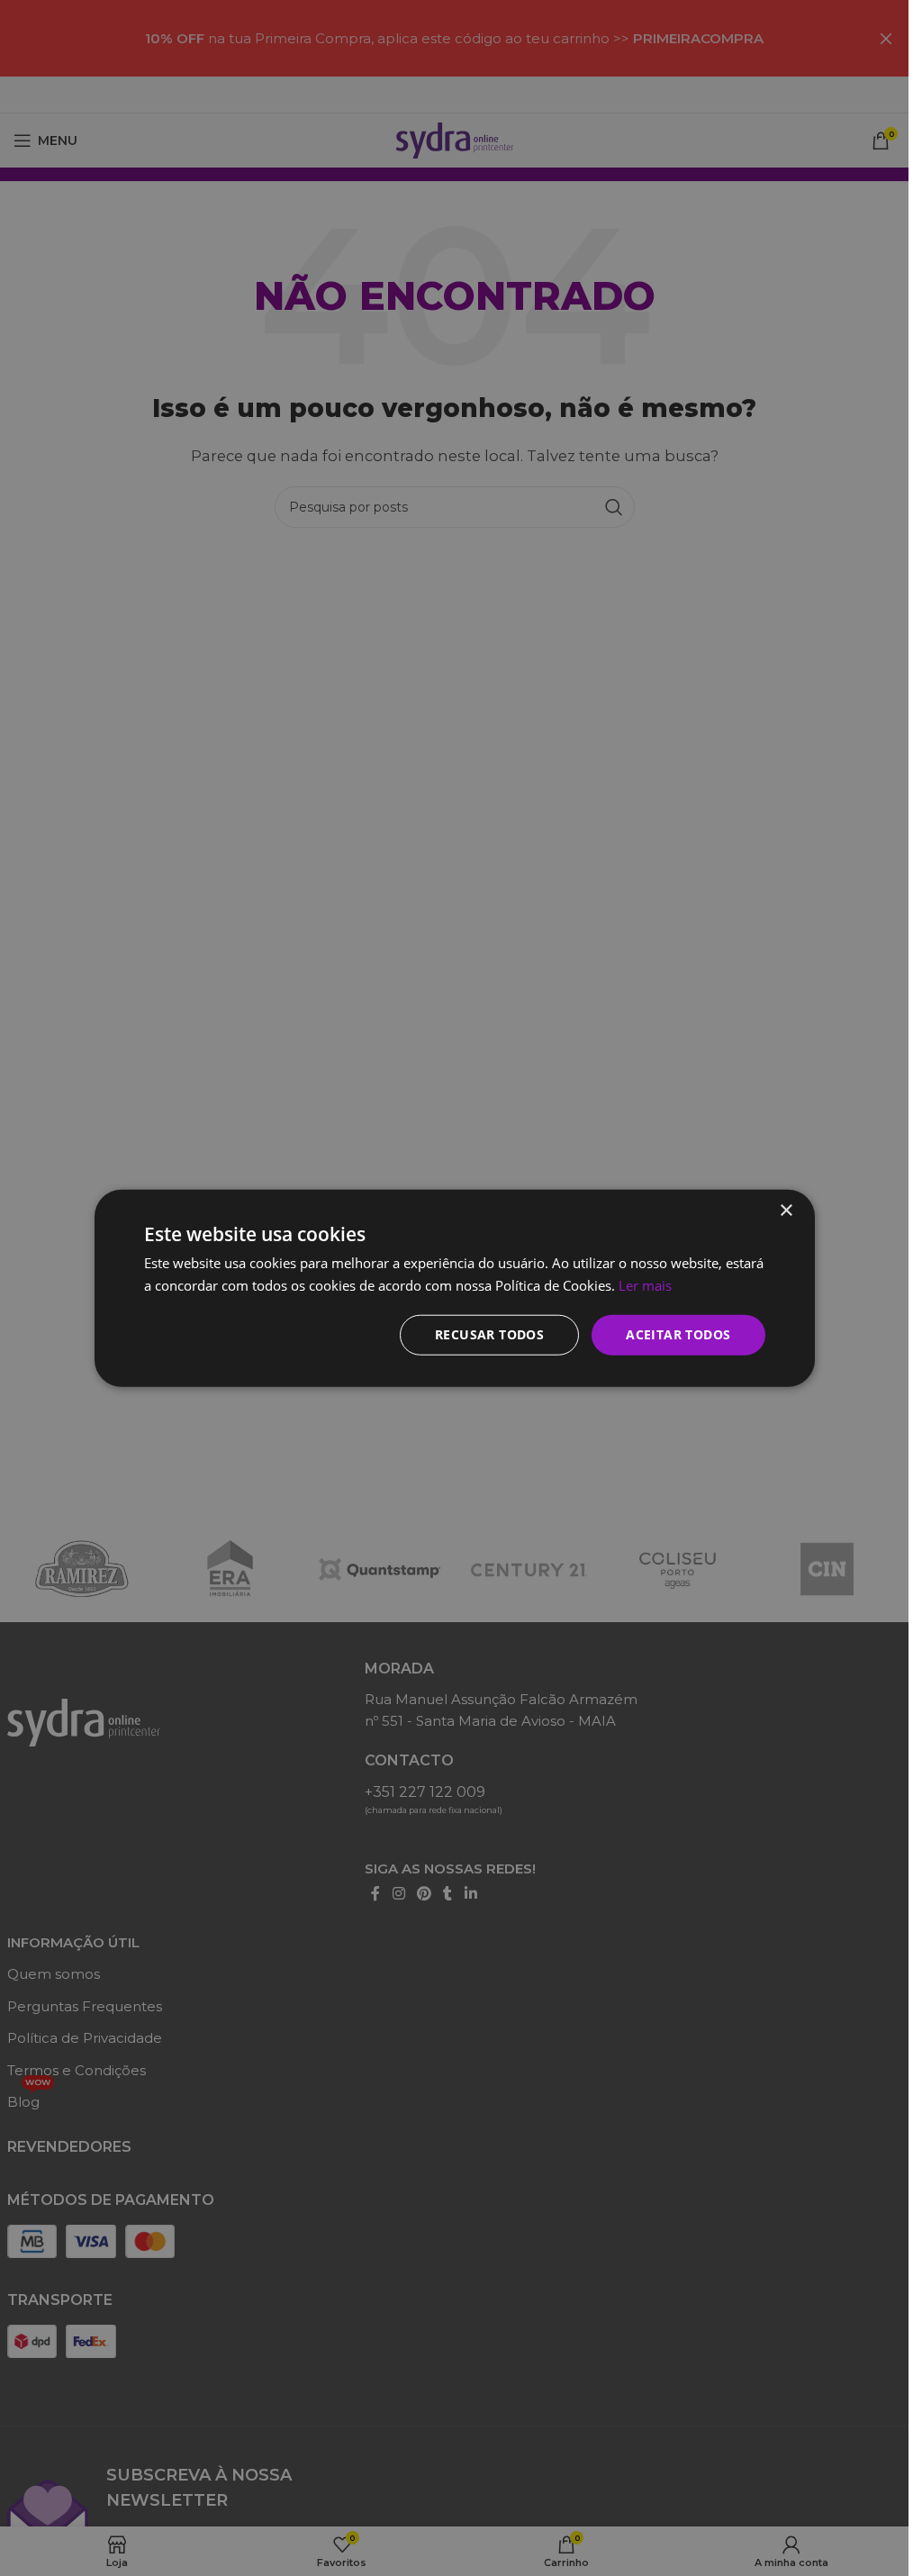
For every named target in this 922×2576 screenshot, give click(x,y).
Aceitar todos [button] (678, 1334)
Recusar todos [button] (489, 1334)
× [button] (786, 1211)
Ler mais (645, 1285)
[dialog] (454, 1288)
